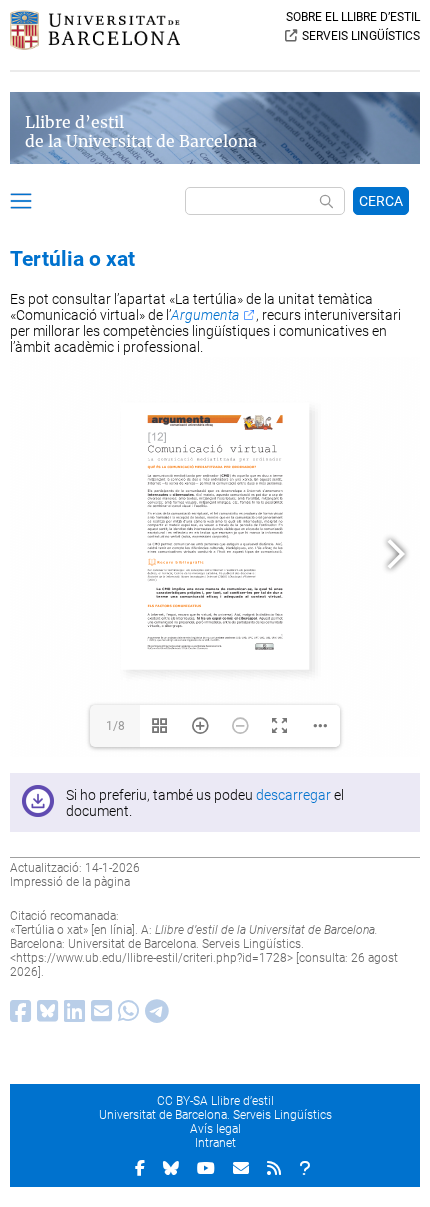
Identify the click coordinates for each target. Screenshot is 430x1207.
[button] (21, 204)
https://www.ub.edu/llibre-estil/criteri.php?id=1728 (151, 958)
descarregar (293, 795)
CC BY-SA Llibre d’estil (215, 1101)
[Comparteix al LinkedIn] (71, 1016)
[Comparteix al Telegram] (154, 1016)
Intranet (215, 1143)
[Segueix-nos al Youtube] (206, 1168)
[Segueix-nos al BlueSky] (171, 1168)
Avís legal (215, 1129)
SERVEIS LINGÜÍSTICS (361, 36)
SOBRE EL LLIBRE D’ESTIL (353, 17)
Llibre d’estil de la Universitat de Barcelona (141, 132)
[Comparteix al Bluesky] (44, 1016)
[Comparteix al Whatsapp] (125, 1016)
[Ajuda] (305, 1168)
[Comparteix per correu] (98, 1016)
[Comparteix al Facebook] (17, 1016)
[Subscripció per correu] (241, 1168)
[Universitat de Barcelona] (95, 45)
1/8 (115, 726)
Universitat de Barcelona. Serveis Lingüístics (215, 1115)
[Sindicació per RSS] (274, 1168)
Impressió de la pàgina (70, 882)
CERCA (381, 201)
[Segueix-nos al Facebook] (140, 1168)
